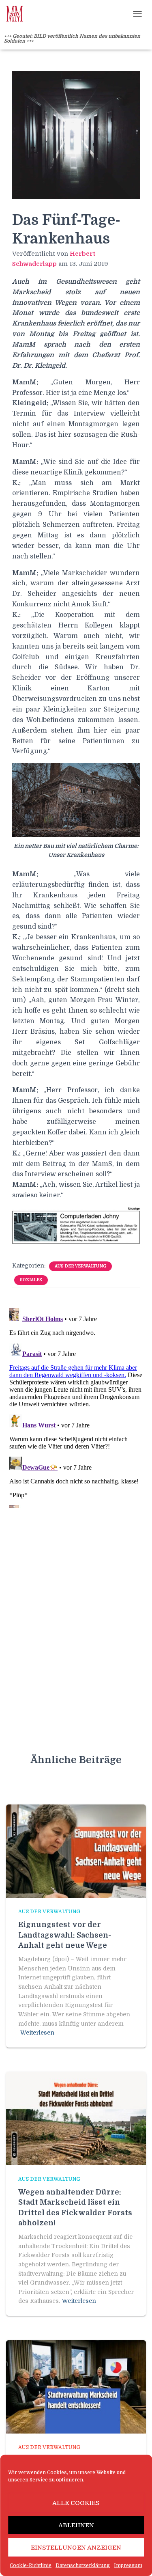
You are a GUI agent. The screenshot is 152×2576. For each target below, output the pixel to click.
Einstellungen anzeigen (76, 2548)
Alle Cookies (76, 2503)
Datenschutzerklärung (83, 2565)
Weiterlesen (37, 2033)
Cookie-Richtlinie (31, 2565)
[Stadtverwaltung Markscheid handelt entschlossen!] (76, 2386)
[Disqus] (76, 1406)
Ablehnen (76, 2525)
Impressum (128, 2565)
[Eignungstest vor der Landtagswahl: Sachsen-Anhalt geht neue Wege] (76, 1851)
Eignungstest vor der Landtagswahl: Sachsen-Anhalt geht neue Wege (65, 1935)
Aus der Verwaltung (80, 1266)
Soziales (31, 1280)
